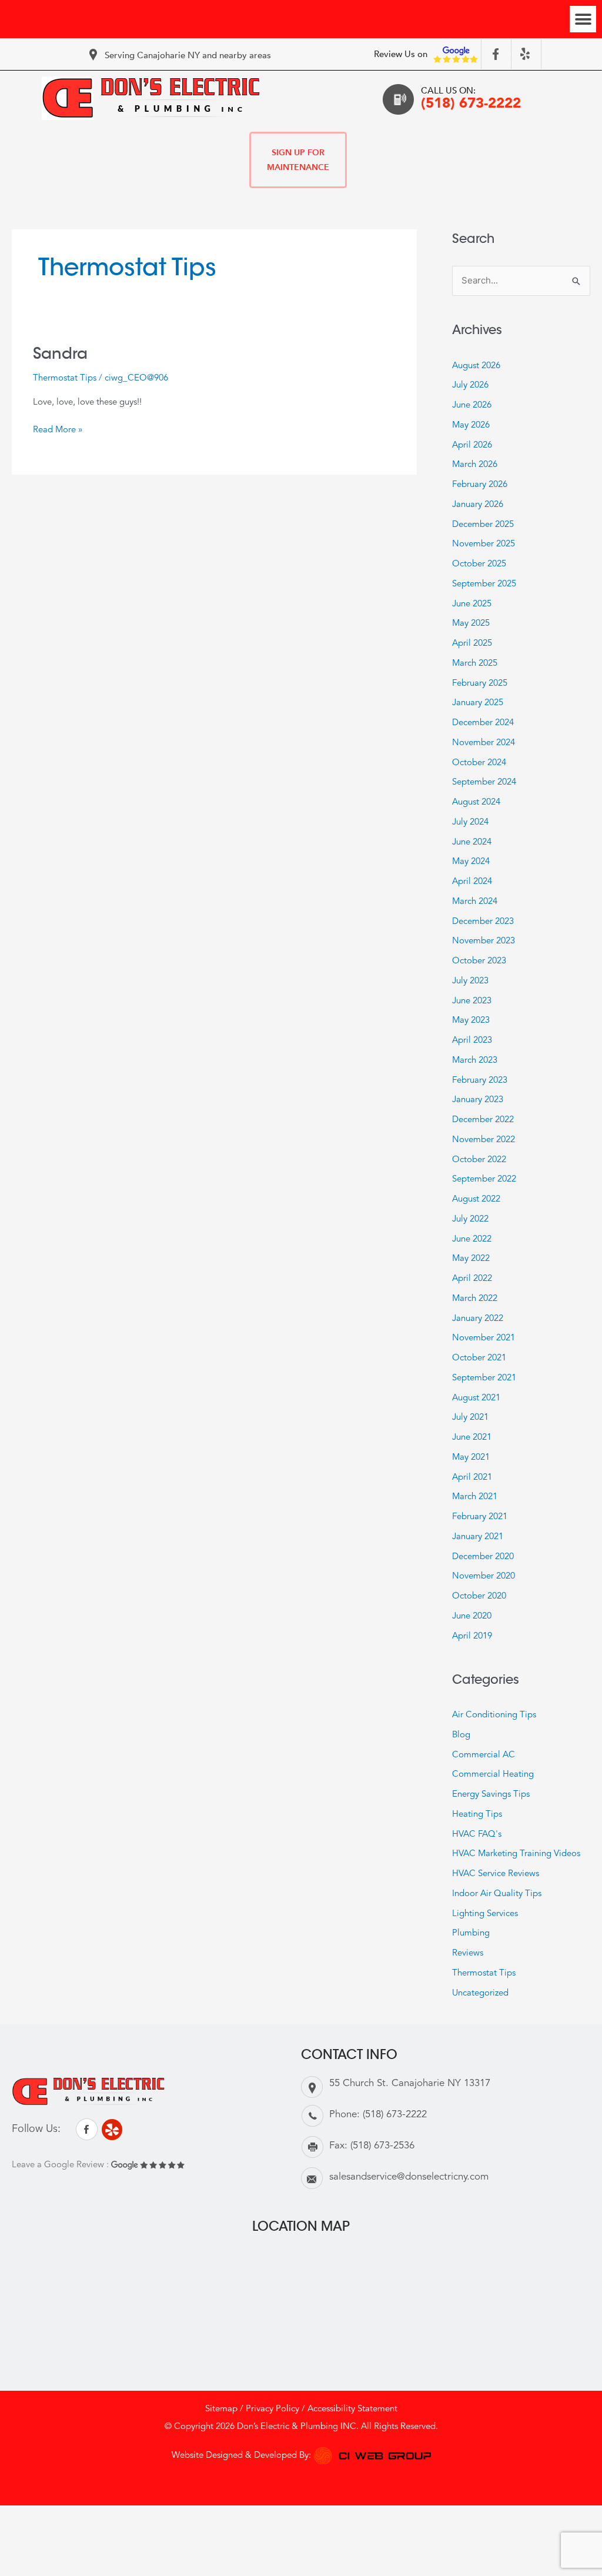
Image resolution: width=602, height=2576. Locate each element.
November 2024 (484, 743)
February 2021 (480, 1517)
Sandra (60, 353)
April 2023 (472, 1041)
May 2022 (471, 1259)
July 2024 (470, 822)
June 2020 (472, 1616)
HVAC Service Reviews (496, 1874)
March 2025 (475, 664)
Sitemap (221, 2409)
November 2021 (484, 1338)
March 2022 (475, 1299)
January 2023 (478, 1100)
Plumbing (471, 1933)
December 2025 (483, 525)
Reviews (468, 1953)
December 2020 (483, 1557)
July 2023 (470, 981)
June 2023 (472, 1001)
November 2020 (484, 1576)
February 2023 (480, 1081)
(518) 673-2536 (382, 2146)
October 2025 (479, 564)
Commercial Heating (493, 1775)
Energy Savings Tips (491, 1795)
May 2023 (471, 1021)
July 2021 (470, 1418)
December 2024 (483, 723)
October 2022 (479, 1160)
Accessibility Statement (352, 2409)
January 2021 (478, 1537)
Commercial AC (484, 1755)
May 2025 (471, 624)
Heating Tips (477, 1815)
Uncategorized (480, 1993)
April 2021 (472, 1478)
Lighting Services (485, 1914)
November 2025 (484, 544)
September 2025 (484, 584)
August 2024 (476, 803)
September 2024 (484, 783)
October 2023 (479, 961)
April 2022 (472, 1279)
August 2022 (476, 1199)
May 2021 (471, 1458)
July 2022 (470, 1219)
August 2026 (476, 366)
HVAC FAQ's (477, 1835)
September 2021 (484, 1378)
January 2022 (478, 1319)
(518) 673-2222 (471, 104)
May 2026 (471, 426)
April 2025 (472, 644)
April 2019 (472, 1636)
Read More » (58, 429)
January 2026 (478, 505)
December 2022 (483, 1120)
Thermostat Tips (65, 378)
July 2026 (470, 386)
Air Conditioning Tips (494, 1715)
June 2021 (472, 1438)
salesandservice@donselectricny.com (409, 2177)
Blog (461, 1735)
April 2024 (472, 882)
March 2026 (475, 465)
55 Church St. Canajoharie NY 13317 (410, 2083)
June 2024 (472, 842)
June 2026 (472, 406)
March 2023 (475, 1061)
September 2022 (484, 1179)
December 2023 (483, 922)
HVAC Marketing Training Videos (516, 1854)
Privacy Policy (272, 2409)
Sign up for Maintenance (298, 160)
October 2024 (479, 763)
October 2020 (479, 1596)
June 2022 (472, 1239)
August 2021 (476, 1398)
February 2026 (480, 485)
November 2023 (484, 941)
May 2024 (471, 862)
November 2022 (484, 1140)
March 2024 (475, 902)
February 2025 (480, 684)
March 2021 (475, 1497)
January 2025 (478, 703)
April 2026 (472, 446)
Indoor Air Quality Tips (497, 1894)
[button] (583, 19)
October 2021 (479, 1358)
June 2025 (472, 604)
